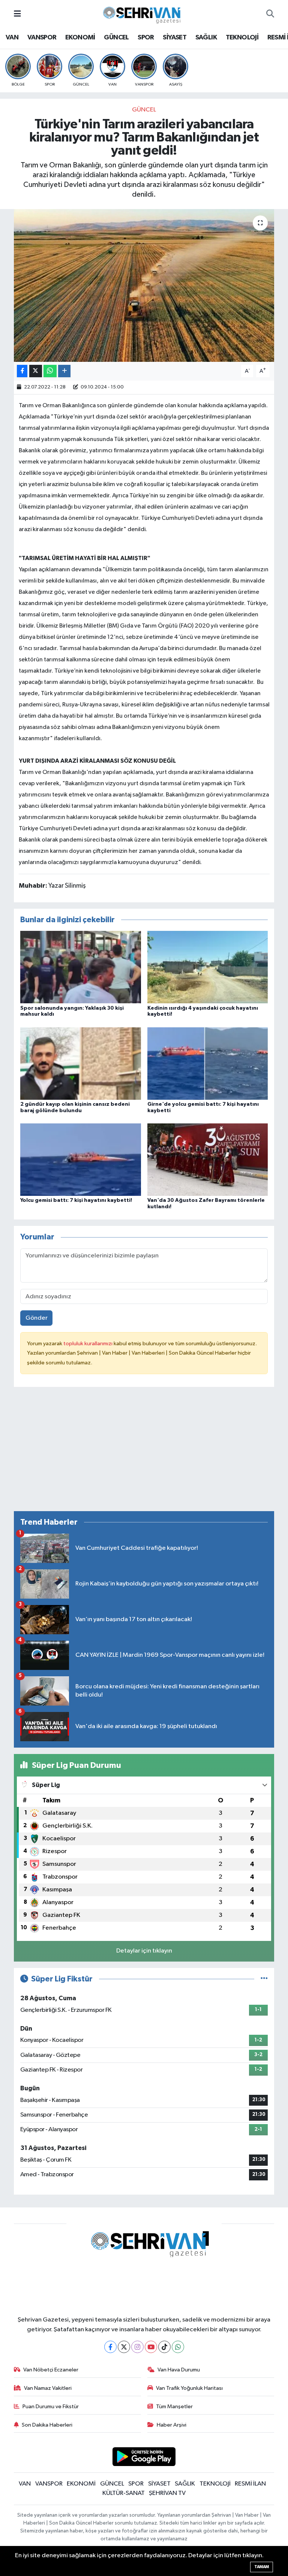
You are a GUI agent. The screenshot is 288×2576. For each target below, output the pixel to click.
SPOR (146, 38)
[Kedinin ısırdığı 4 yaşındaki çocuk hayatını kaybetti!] (208, 967)
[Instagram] (137, 2347)
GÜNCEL (116, 38)
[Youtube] (151, 2347)
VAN (12, 38)
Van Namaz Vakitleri (48, 2388)
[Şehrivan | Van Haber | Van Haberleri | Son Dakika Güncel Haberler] (144, 14)
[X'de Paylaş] (36, 371)
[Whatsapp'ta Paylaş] (50, 371)
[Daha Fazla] (64, 371)
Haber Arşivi (172, 2425)
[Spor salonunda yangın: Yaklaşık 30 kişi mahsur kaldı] (81, 967)
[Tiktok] (164, 2347)
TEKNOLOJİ (242, 38)
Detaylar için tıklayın (144, 1951)
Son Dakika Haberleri (47, 2425)
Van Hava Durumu (179, 2370)
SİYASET (175, 38)
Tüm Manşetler (174, 2407)
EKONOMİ (80, 38)
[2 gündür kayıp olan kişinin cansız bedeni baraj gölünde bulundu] (81, 1063)
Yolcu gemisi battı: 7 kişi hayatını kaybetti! (76, 1200)
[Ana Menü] (17, 14)
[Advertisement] (144, 1452)
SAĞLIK (206, 38)
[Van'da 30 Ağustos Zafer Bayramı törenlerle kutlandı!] (208, 1160)
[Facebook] (110, 2347)
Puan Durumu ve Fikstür (51, 2407)
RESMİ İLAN (250, 2484)
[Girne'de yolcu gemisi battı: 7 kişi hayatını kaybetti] (208, 1063)
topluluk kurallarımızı (88, 1344)
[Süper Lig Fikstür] (264, 1979)
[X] (124, 2347)
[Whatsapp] (178, 2347)
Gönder (37, 1318)
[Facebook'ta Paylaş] (22, 371)
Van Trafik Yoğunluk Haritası (189, 2388)
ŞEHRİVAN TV (167, 2493)
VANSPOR (42, 38)
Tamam (262, 2567)
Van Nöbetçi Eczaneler (51, 2370)
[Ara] (270, 14)
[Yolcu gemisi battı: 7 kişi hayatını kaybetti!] (81, 1160)
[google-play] (144, 2456)
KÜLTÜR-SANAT (124, 2493)
